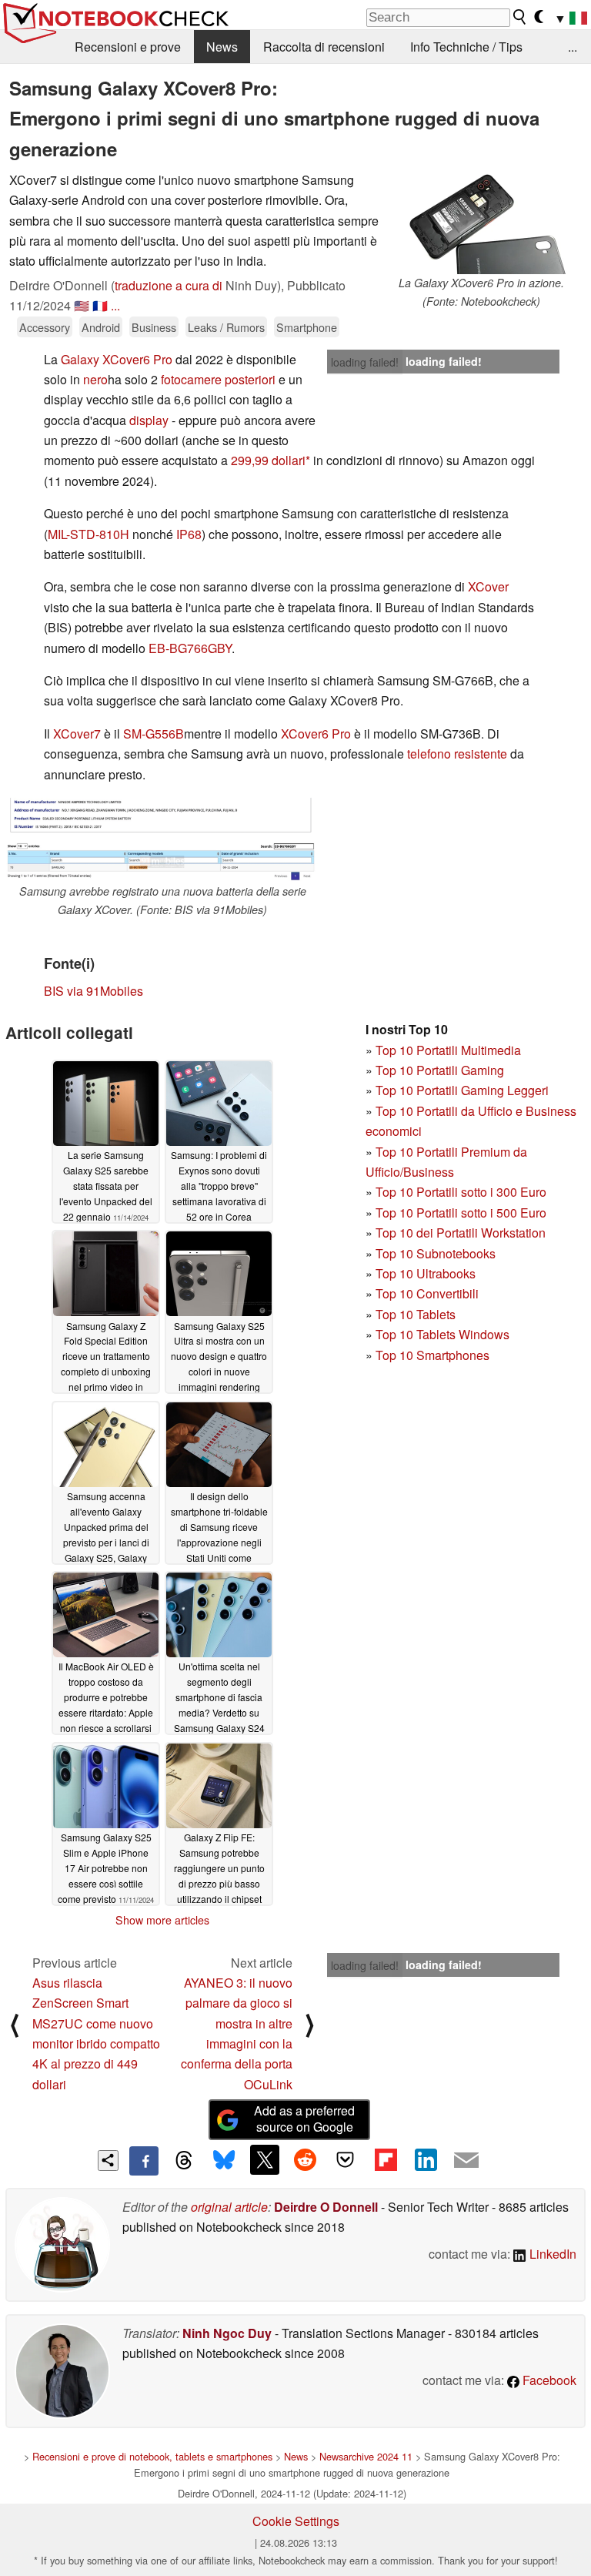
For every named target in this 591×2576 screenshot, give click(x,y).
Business (154, 327)
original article (229, 2207)
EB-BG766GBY (190, 648)
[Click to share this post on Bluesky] (224, 2161)
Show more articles (162, 1920)
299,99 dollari (268, 460)
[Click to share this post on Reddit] (305, 2159)
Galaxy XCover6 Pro (117, 359)
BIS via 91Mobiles (93, 991)
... (573, 47)
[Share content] (108, 2161)
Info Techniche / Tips (466, 47)
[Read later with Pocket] (346, 2159)
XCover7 (77, 734)
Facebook (548, 2380)
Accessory (45, 327)
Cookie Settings (296, 2521)
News (222, 47)
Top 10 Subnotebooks (436, 1253)
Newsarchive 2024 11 (366, 2456)
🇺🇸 (82, 305)
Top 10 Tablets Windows (442, 1334)
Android (101, 327)
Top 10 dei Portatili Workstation (461, 1233)
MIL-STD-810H (88, 534)
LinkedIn (551, 2254)
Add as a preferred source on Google (304, 2119)
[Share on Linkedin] (426, 2159)
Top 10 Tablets (416, 1314)
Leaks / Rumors (226, 327)
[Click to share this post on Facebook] (144, 2161)
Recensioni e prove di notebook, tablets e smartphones (152, 2456)
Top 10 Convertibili (427, 1293)
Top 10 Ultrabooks (426, 1273)
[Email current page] (466, 2161)
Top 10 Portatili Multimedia (448, 1050)
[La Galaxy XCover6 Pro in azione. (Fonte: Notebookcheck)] (481, 222)
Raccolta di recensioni (324, 47)
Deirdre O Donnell (326, 2207)
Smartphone (307, 327)
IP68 (189, 534)
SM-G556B (154, 734)
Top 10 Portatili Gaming (440, 1070)
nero (95, 379)
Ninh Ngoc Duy (227, 2333)
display (149, 420)
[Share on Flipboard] (386, 2159)
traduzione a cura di (169, 285)
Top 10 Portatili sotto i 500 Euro (461, 1213)
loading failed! (365, 362)
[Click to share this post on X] (265, 2159)
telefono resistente (457, 754)
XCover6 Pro (316, 734)
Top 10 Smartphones (432, 1355)
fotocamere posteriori (218, 379)
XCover (488, 586)
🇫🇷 (100, 305)
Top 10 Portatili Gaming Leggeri (462, 1090)
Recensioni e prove (128, 47)
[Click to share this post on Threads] (184, 2161)
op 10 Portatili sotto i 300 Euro (464, 1192)
